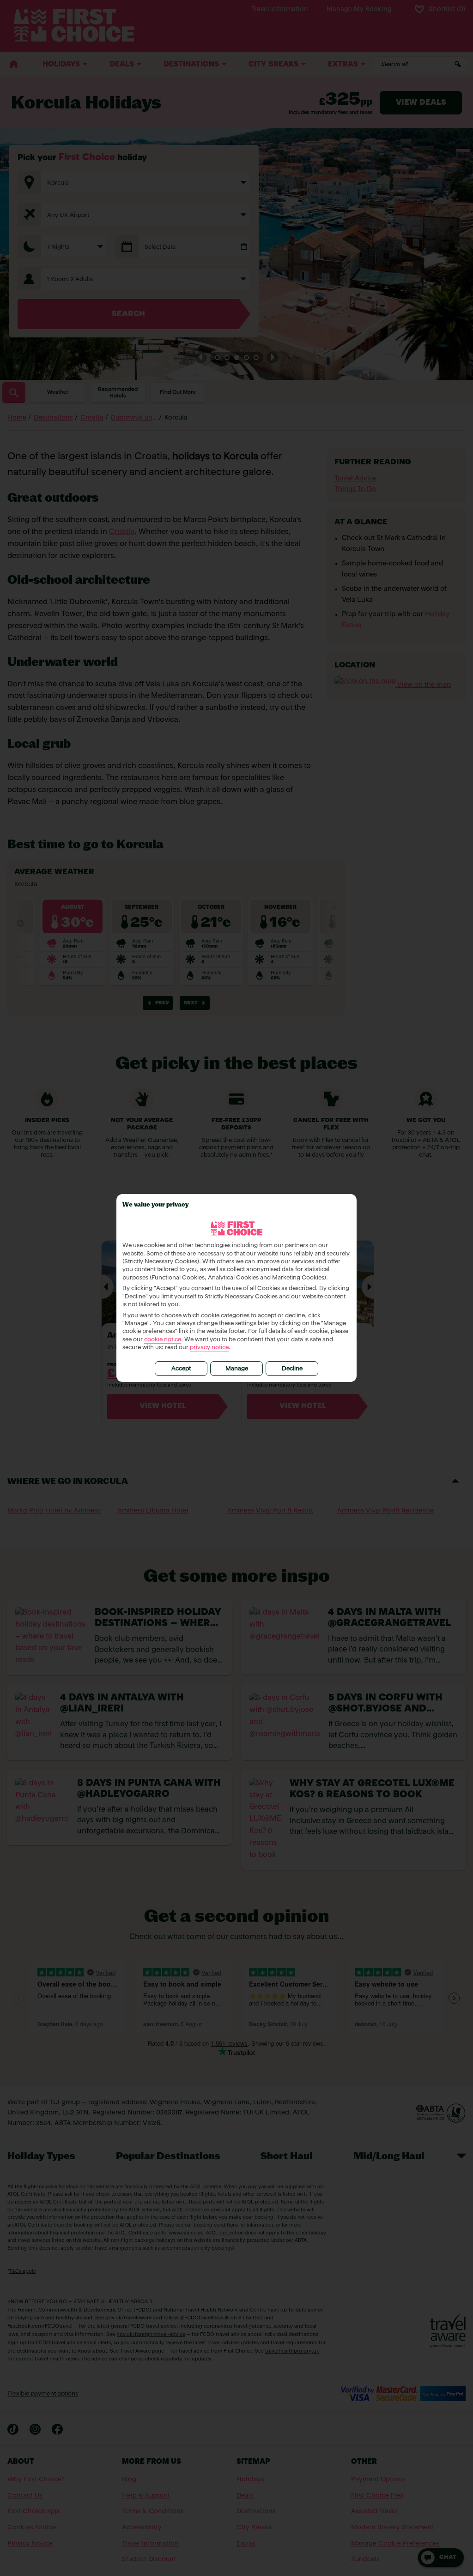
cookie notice (163, 1340)
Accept (181, 1369)
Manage (237, 1369)
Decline (292, 1369)
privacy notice (209, 1348)
